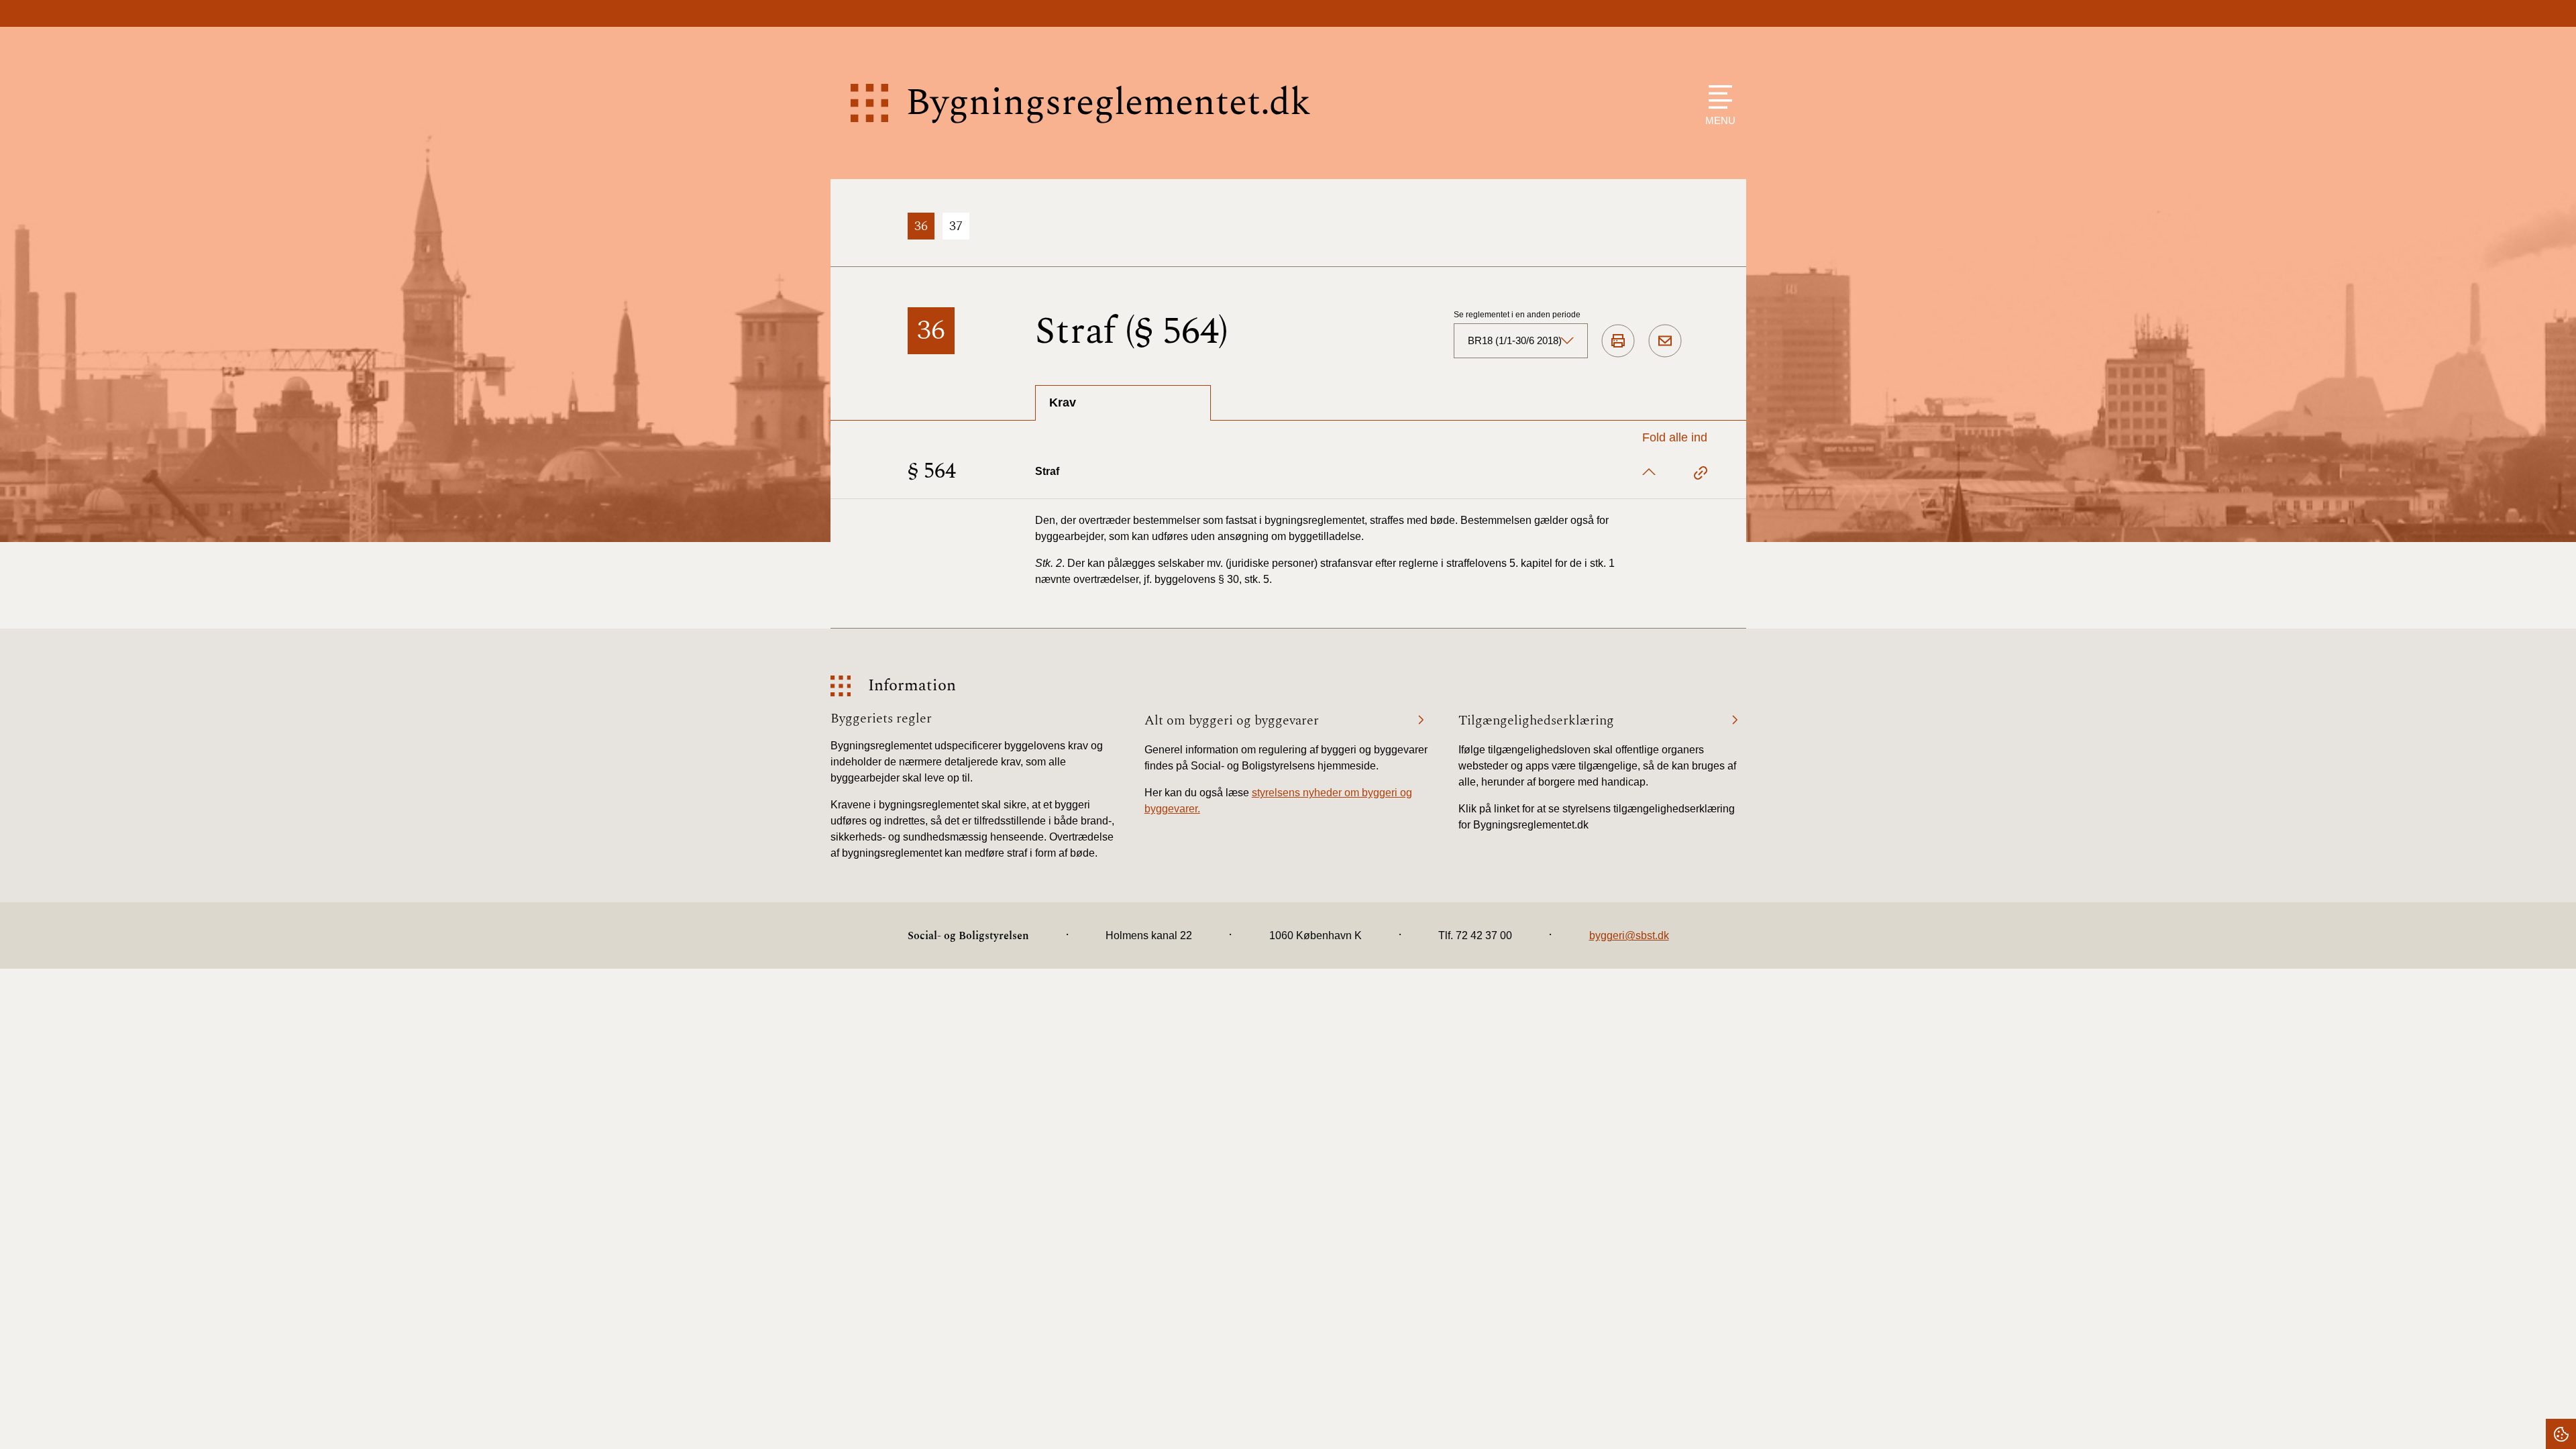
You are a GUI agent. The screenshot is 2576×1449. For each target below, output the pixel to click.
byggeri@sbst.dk (1629, 935)
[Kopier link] (1701, 475)
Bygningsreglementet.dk (1108, 103)
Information (912, 686)
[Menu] (1717, 97)
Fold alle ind (1675, 437)
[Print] (1618, 341)
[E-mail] (1665, 341)
